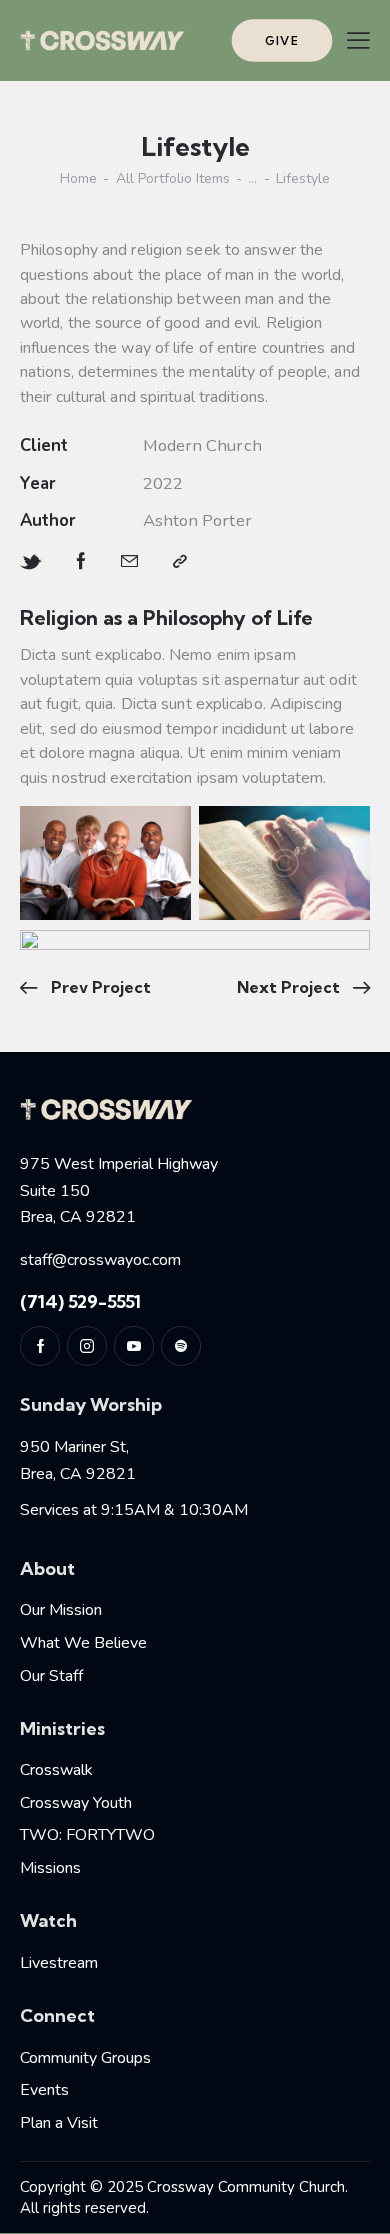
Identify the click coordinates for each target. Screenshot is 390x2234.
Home (78, 179)
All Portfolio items (173, 179)
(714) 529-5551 (80, 1301)
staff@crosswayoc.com (100, 1260)
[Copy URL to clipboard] (180, 562)
